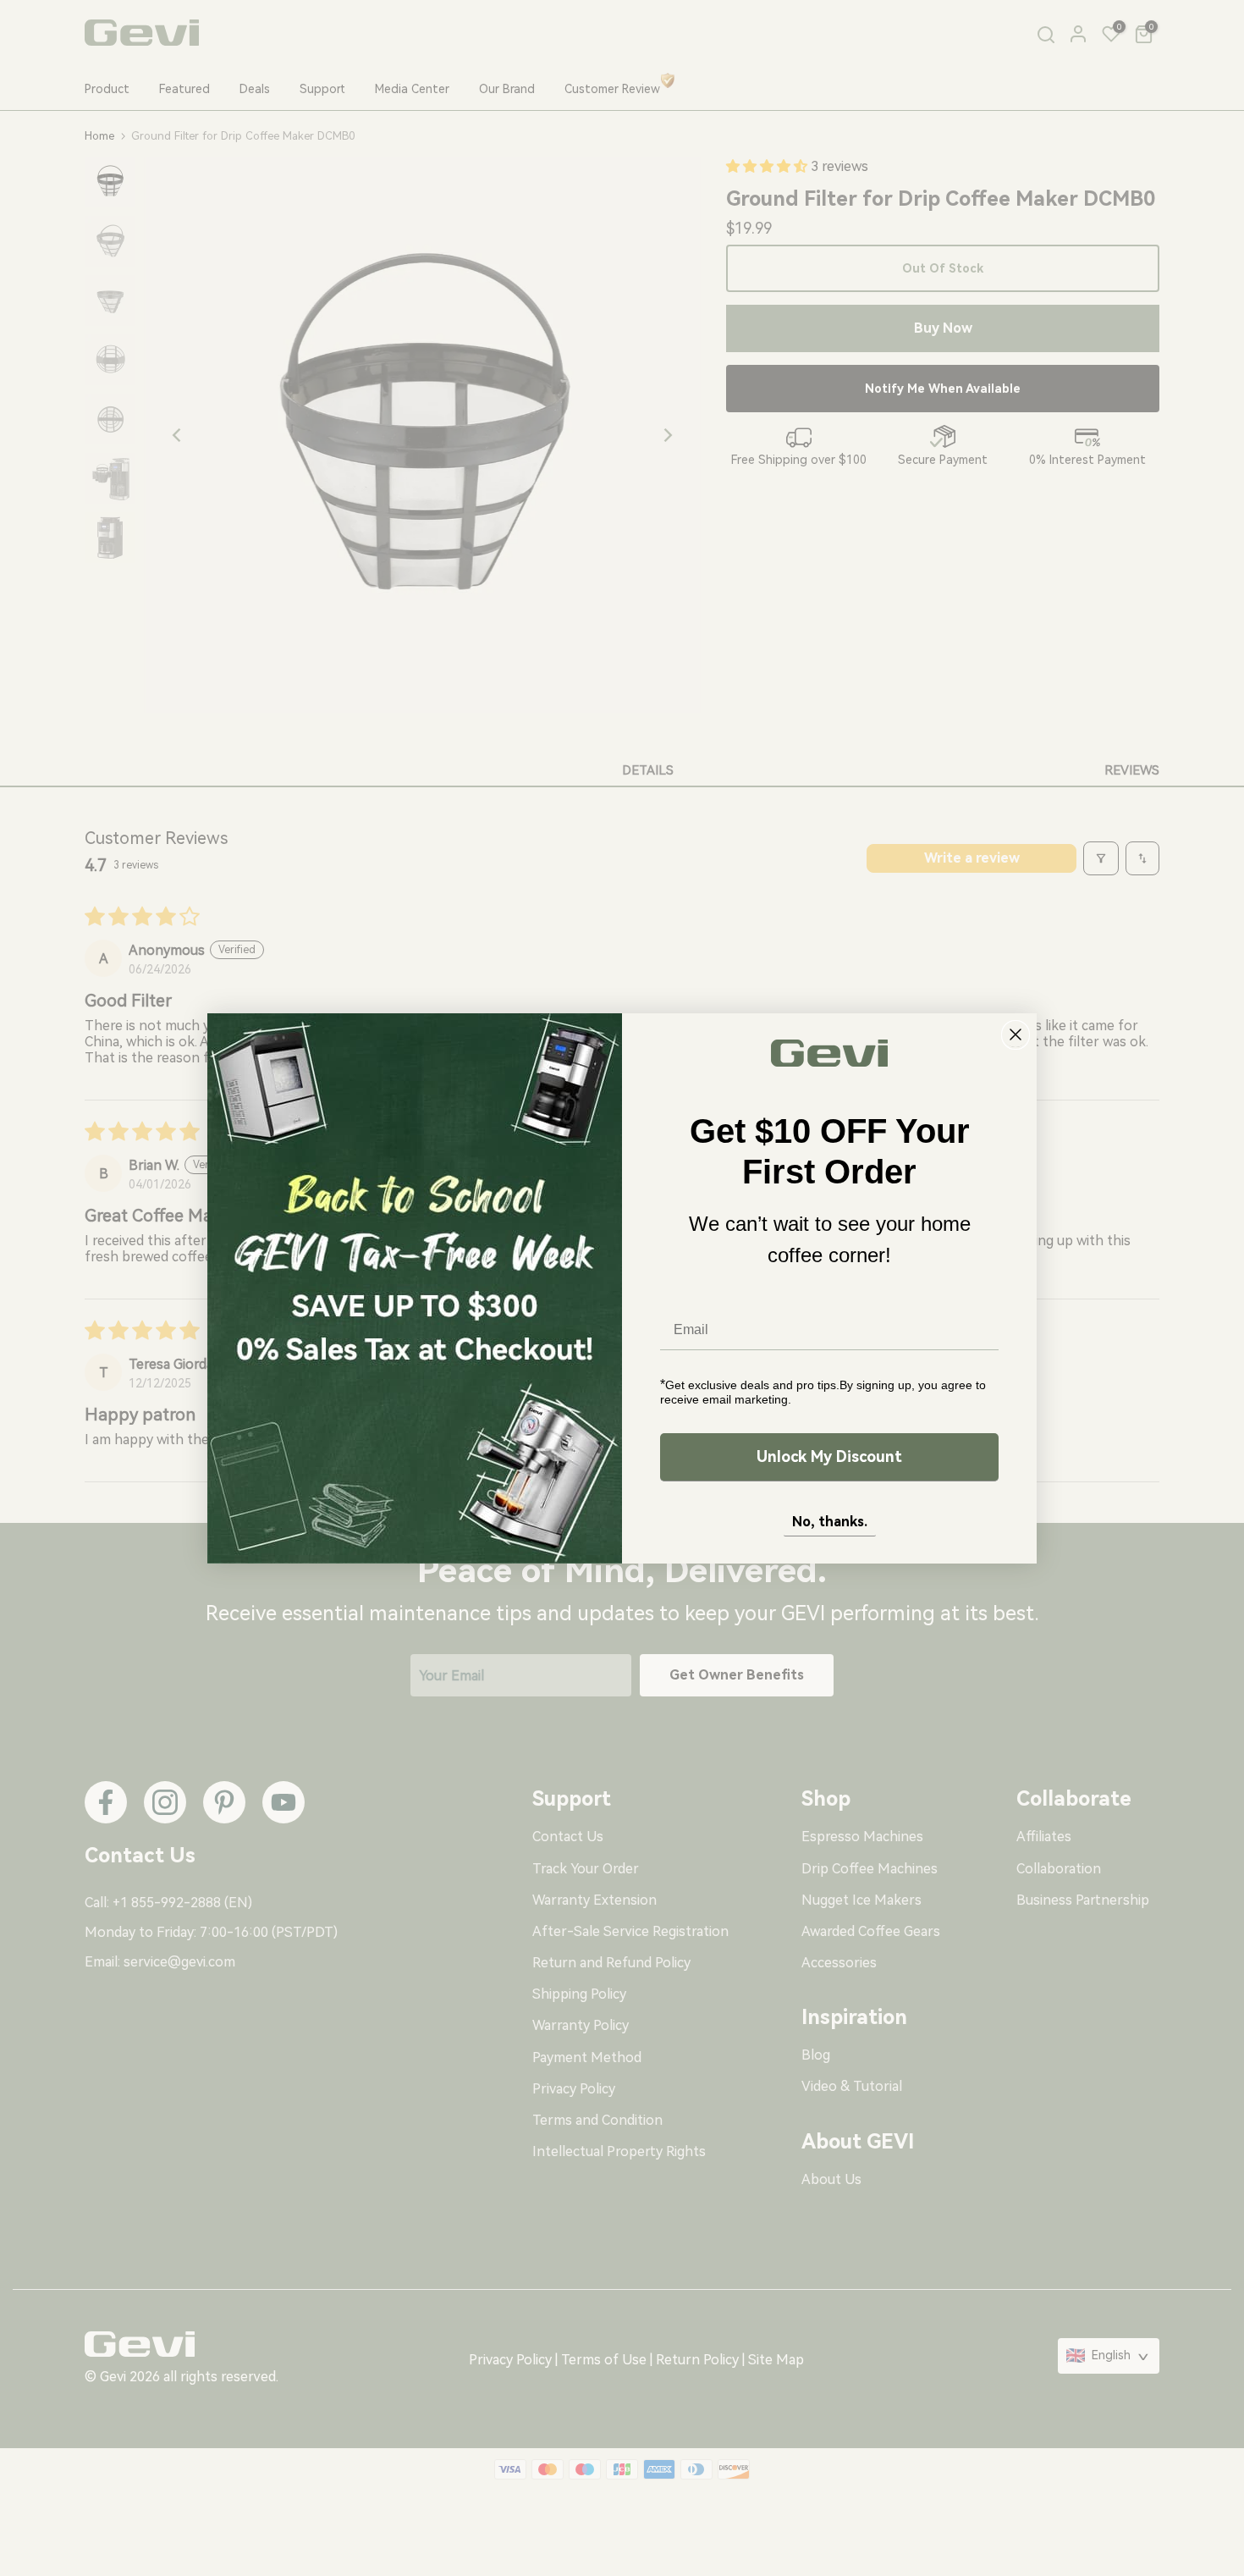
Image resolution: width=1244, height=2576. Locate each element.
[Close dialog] (1016, 1035)
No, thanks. (830, 1522)
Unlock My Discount (829, 1456)
